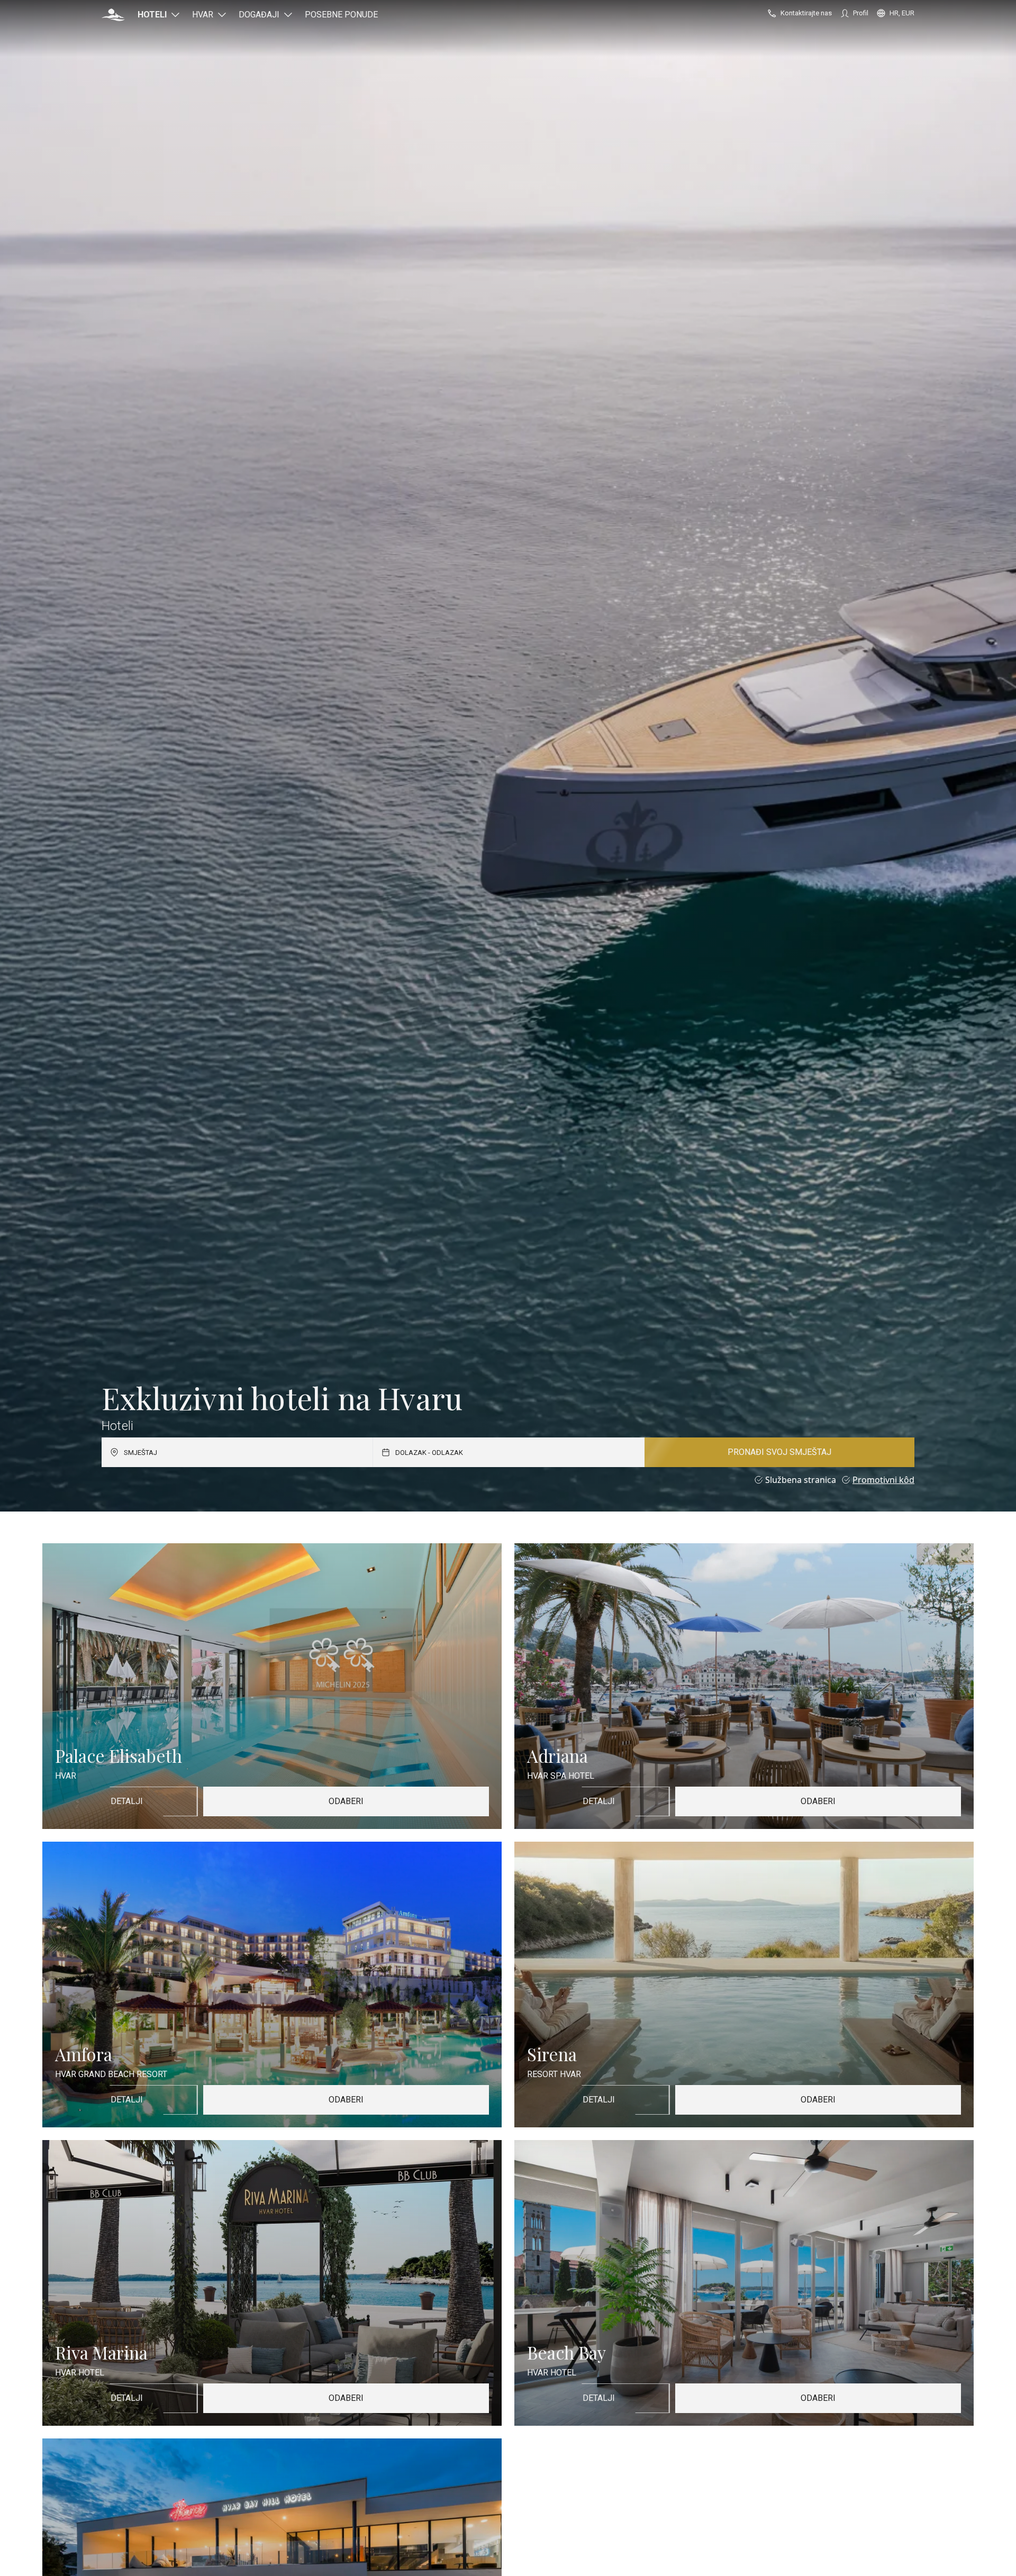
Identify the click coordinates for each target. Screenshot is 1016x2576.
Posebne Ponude (341, 15)
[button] (113, 15)
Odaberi (346, 1801)
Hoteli (152, 15)
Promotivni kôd (883, 1480)
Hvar (203, 15)
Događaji (259, 15)
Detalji (127, 1801)
